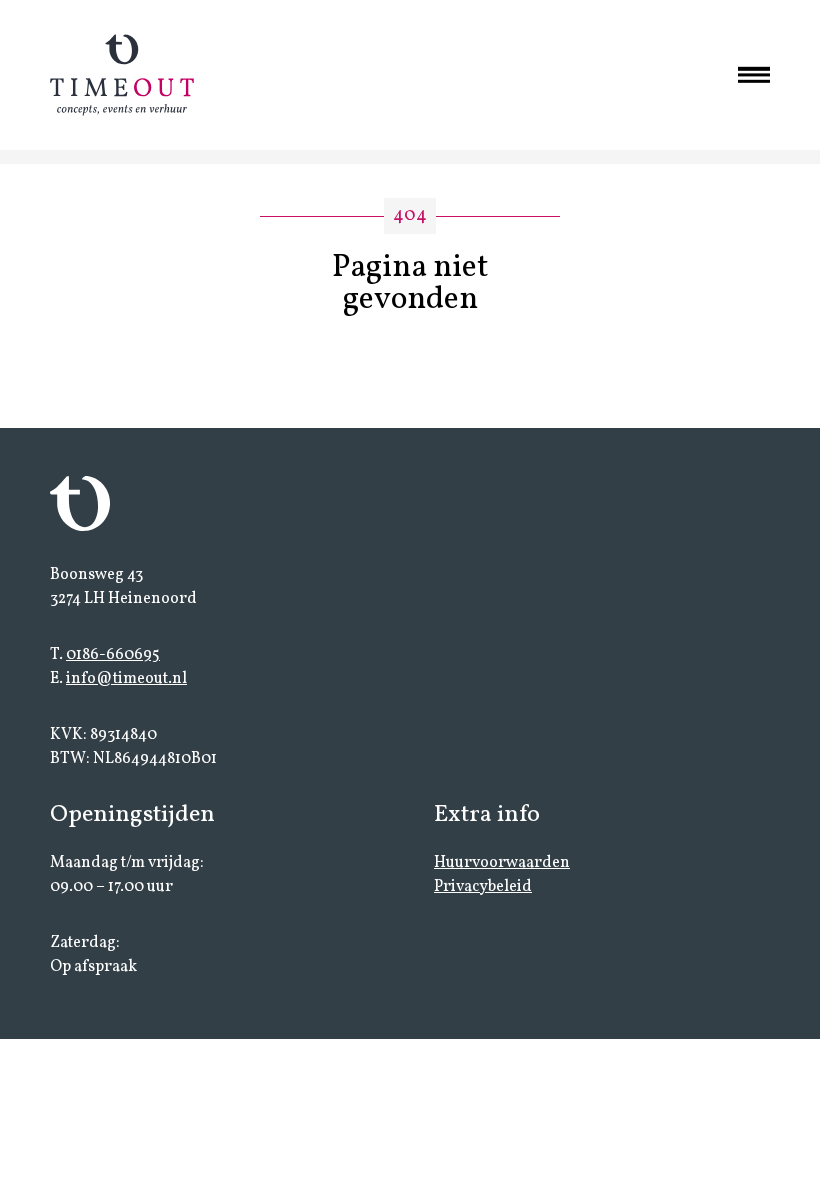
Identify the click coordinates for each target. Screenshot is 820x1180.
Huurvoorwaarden (502, 863)
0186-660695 (113, 655)
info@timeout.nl (126, 679)
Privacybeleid (483, 887)
